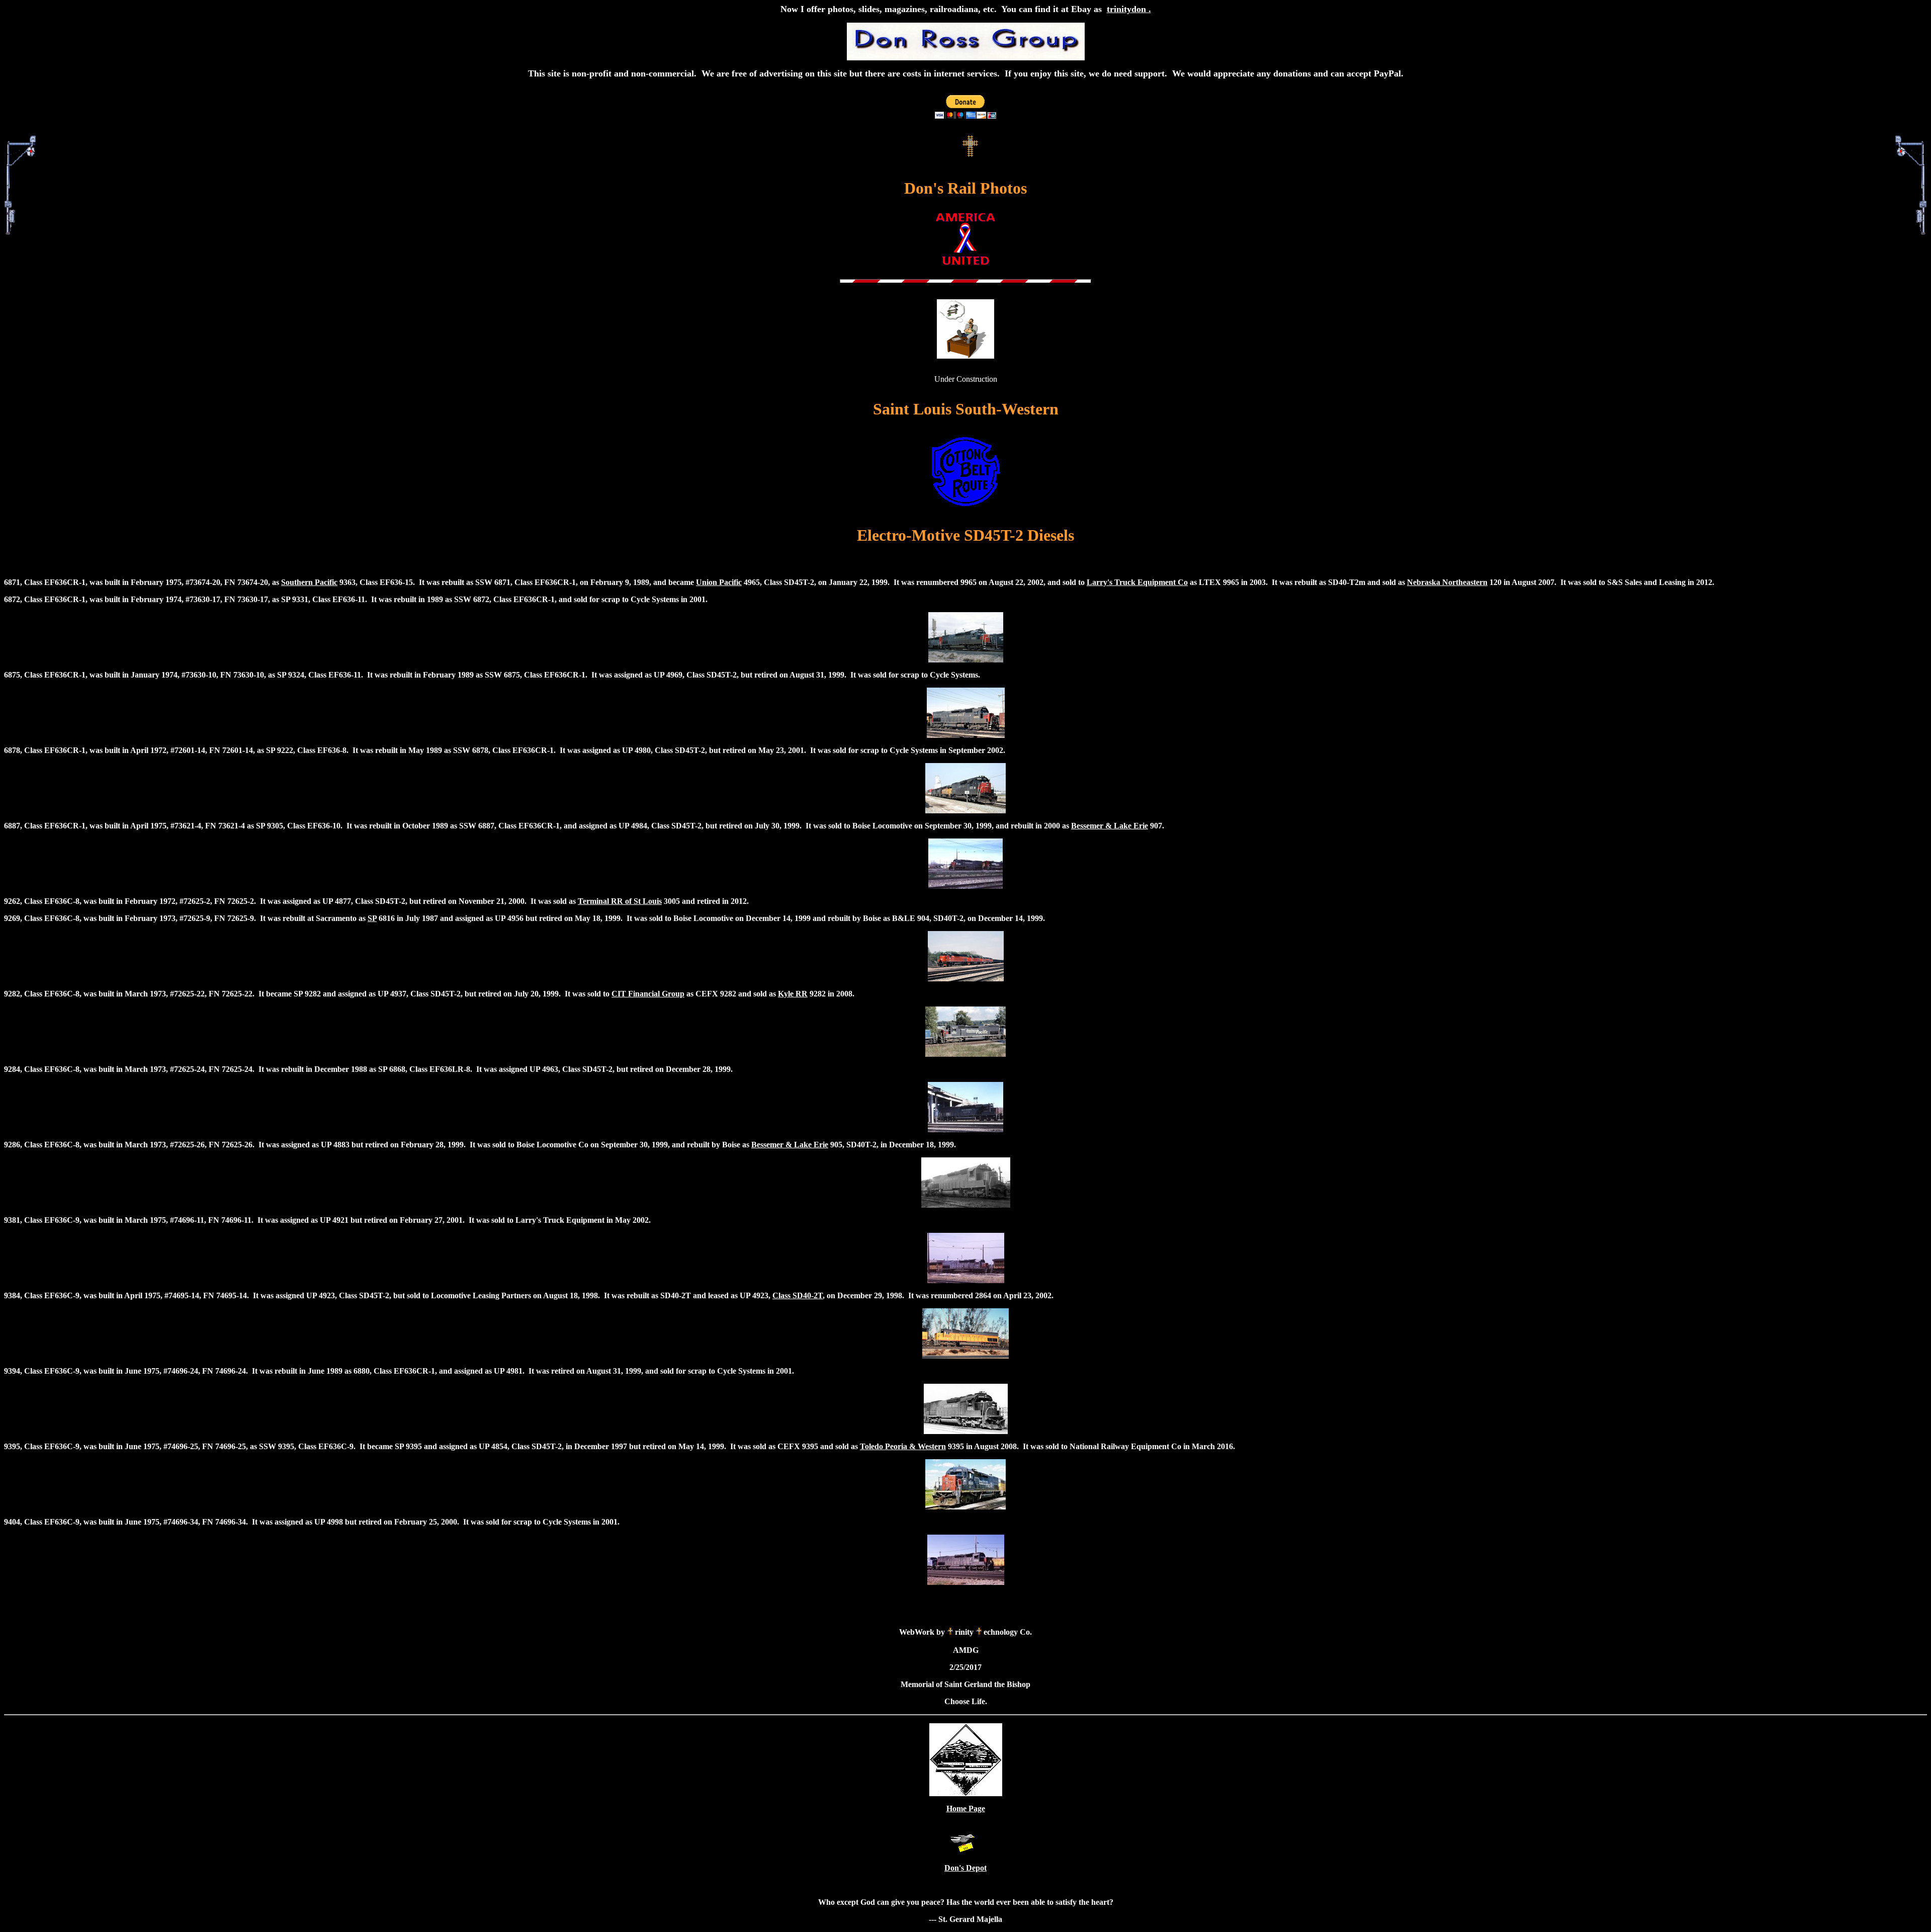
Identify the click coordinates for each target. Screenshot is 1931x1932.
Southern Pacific (309, 582)
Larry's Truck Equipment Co (1137, 582)
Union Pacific (719, 582)
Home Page (966, 1809)
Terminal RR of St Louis (620, 901)
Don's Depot (965, 1868)
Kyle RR (793, 994)
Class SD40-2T (798, 1295)
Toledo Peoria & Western (903, 1446)
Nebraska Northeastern (1447, 582)
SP (372, 918)
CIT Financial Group (648, 994)
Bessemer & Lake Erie (1110, 826)
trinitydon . (1129, 9)
